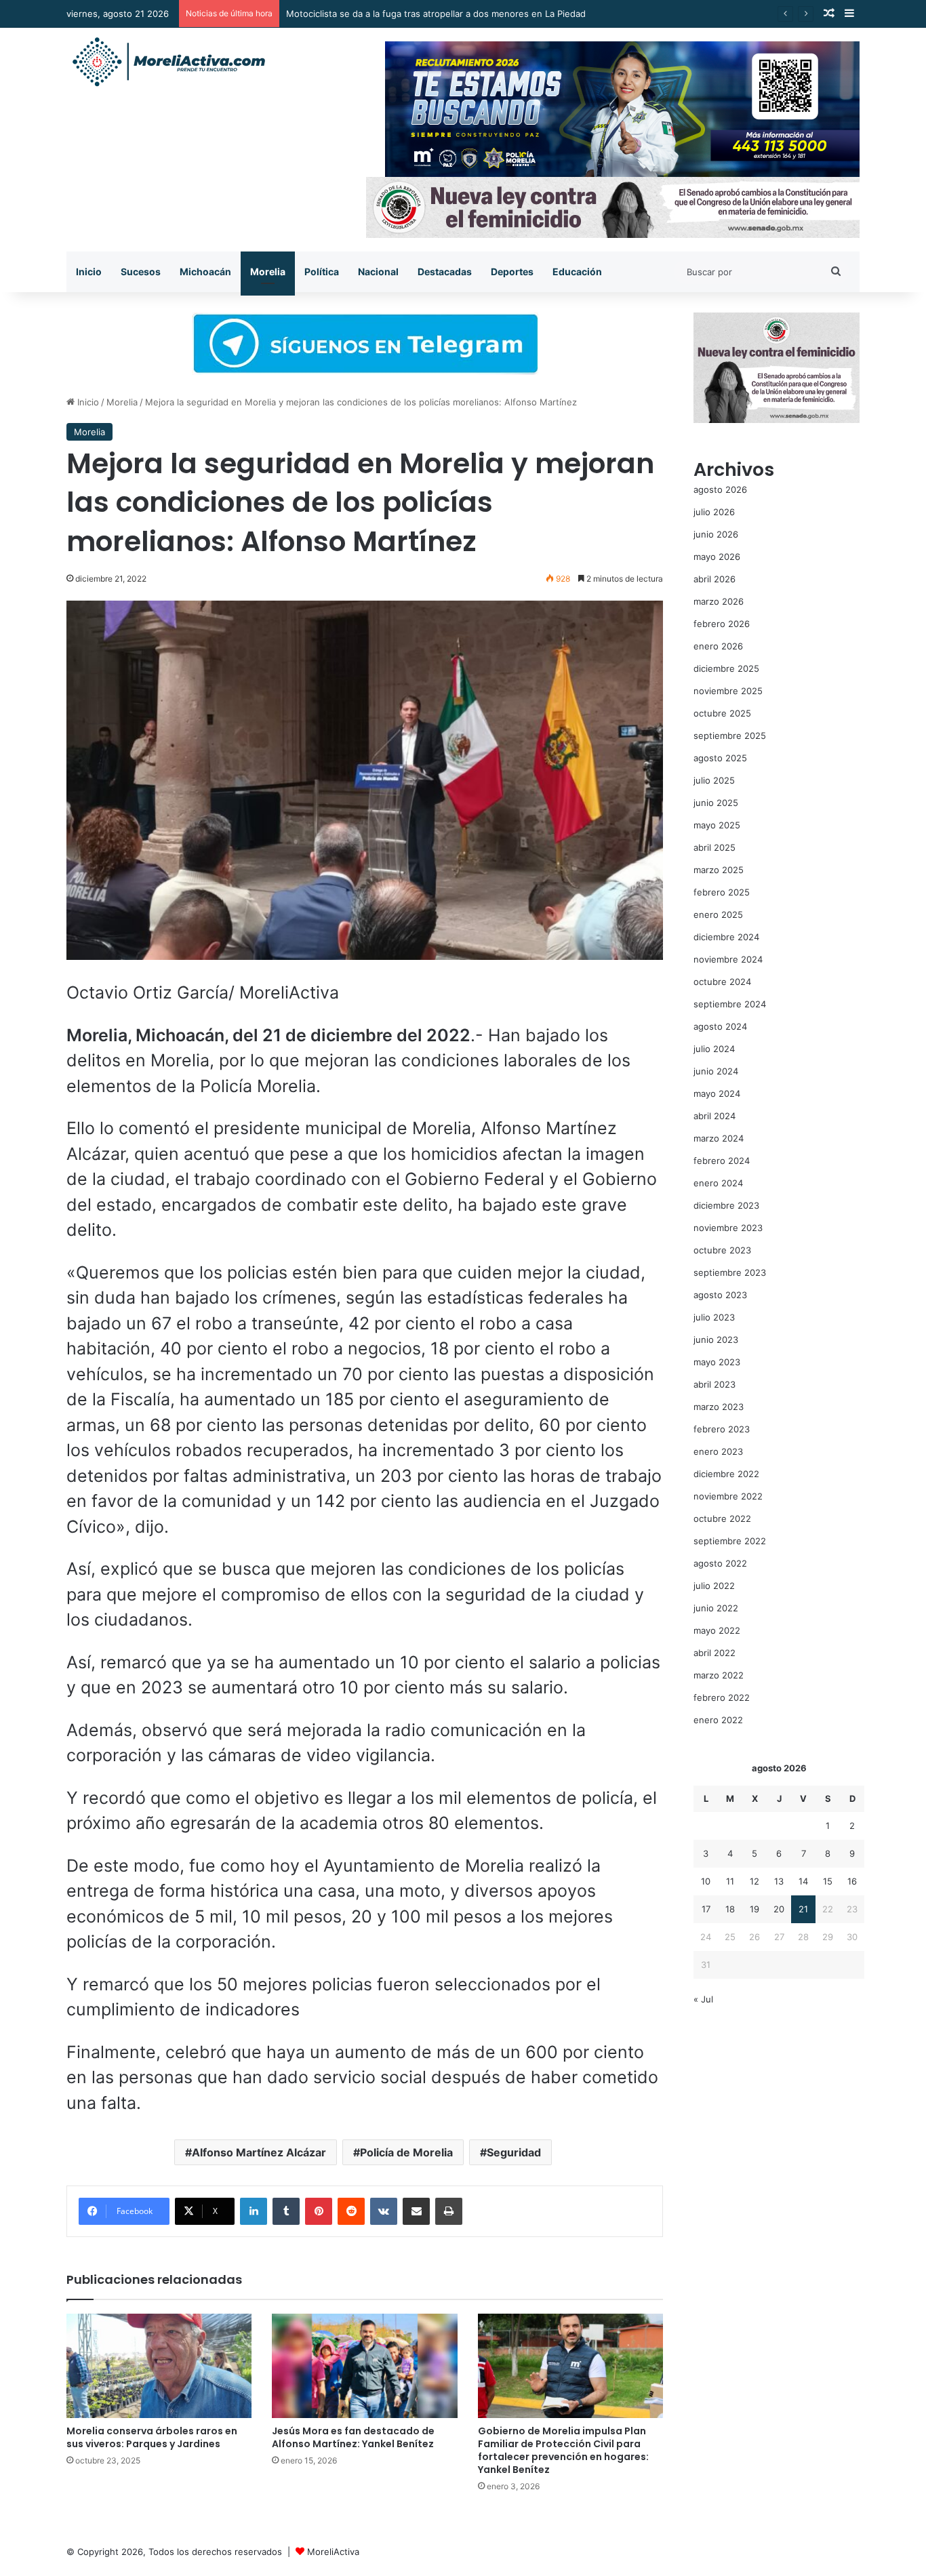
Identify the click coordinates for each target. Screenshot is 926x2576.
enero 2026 (718, 646)
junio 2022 (716, 1608)
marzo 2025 (719, 870)
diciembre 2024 (726, 937)
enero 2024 (718, 1183)
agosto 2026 (720, 489)
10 (706, 1881)
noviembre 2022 (728, 1496)
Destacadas (445, 271)
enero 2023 (718, 1451)
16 (852, 1881)
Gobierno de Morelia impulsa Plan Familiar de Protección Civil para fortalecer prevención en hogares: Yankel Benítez (563, 2450)
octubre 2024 (722, 982)
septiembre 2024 (730, 1004)
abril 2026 (714, 579)
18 (730, 1909)
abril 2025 (714, 847)
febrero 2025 (722, 892)
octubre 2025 (722, 713)
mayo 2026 (717, 557)
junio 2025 (716, 803)
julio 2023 (714, 1317)
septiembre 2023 (730, 1272)
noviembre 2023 (728, 1228)
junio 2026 (716, 534)
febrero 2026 (722, 624)
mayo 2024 (717, 1093)
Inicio (89, 271)
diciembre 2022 (726, 1474)
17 (706, 1909)
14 (803, 1881)
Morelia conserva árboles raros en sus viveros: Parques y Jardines (152, 2437)
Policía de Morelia (406, 2152)
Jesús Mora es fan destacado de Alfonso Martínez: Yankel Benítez (353, 2437)
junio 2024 (716, 1071)
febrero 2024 (722, 1161)
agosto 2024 (720, 1026)
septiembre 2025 (730, 736)
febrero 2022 (722, 1697)
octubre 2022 (722, 1518)
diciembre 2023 (726, 1205)
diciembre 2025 (726, 668)
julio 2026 (714, 512)
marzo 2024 (719, 1138)
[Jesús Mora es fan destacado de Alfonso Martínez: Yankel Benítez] (364, 2366)
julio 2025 (714, 780)
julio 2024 (714, 1049)
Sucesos (141, 271)
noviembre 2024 (728, 959)
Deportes (512, 271)
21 (803, 1909)
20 (779, 1909)
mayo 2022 (717, 1630)
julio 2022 (714, 1586)
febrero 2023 (722, 1429)
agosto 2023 (720, 1295)
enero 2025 (718, 914)
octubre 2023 (722, 1250)
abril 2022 (714, 1653)
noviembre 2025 (728, 691)
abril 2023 (714, 1384)
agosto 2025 (720, 758)
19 (754, 1909)
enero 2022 (718, 1720)
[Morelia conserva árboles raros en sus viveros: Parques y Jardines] (159, 2366)
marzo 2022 (719, 1675)
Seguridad (514, 2152)
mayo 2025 (717, 825)
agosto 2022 (720, 1563)
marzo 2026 (719, 601)
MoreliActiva (333, 2552)
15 (828, 1881)
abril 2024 (714, 1116)
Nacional (378, 271)
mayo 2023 (717, 1362)
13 (779, 1881)
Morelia (268, 271)
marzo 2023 (719, 1407)
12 (754, 1881)
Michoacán (205, 271)
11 (730, 1881)
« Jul (703, 1999)
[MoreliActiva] (168, 62)
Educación (577, 271)
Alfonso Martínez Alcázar (259, 2152)
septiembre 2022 (730, 1541)
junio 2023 (716, 1340)
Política (322, 271)
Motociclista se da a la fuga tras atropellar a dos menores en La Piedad (436, 14)
